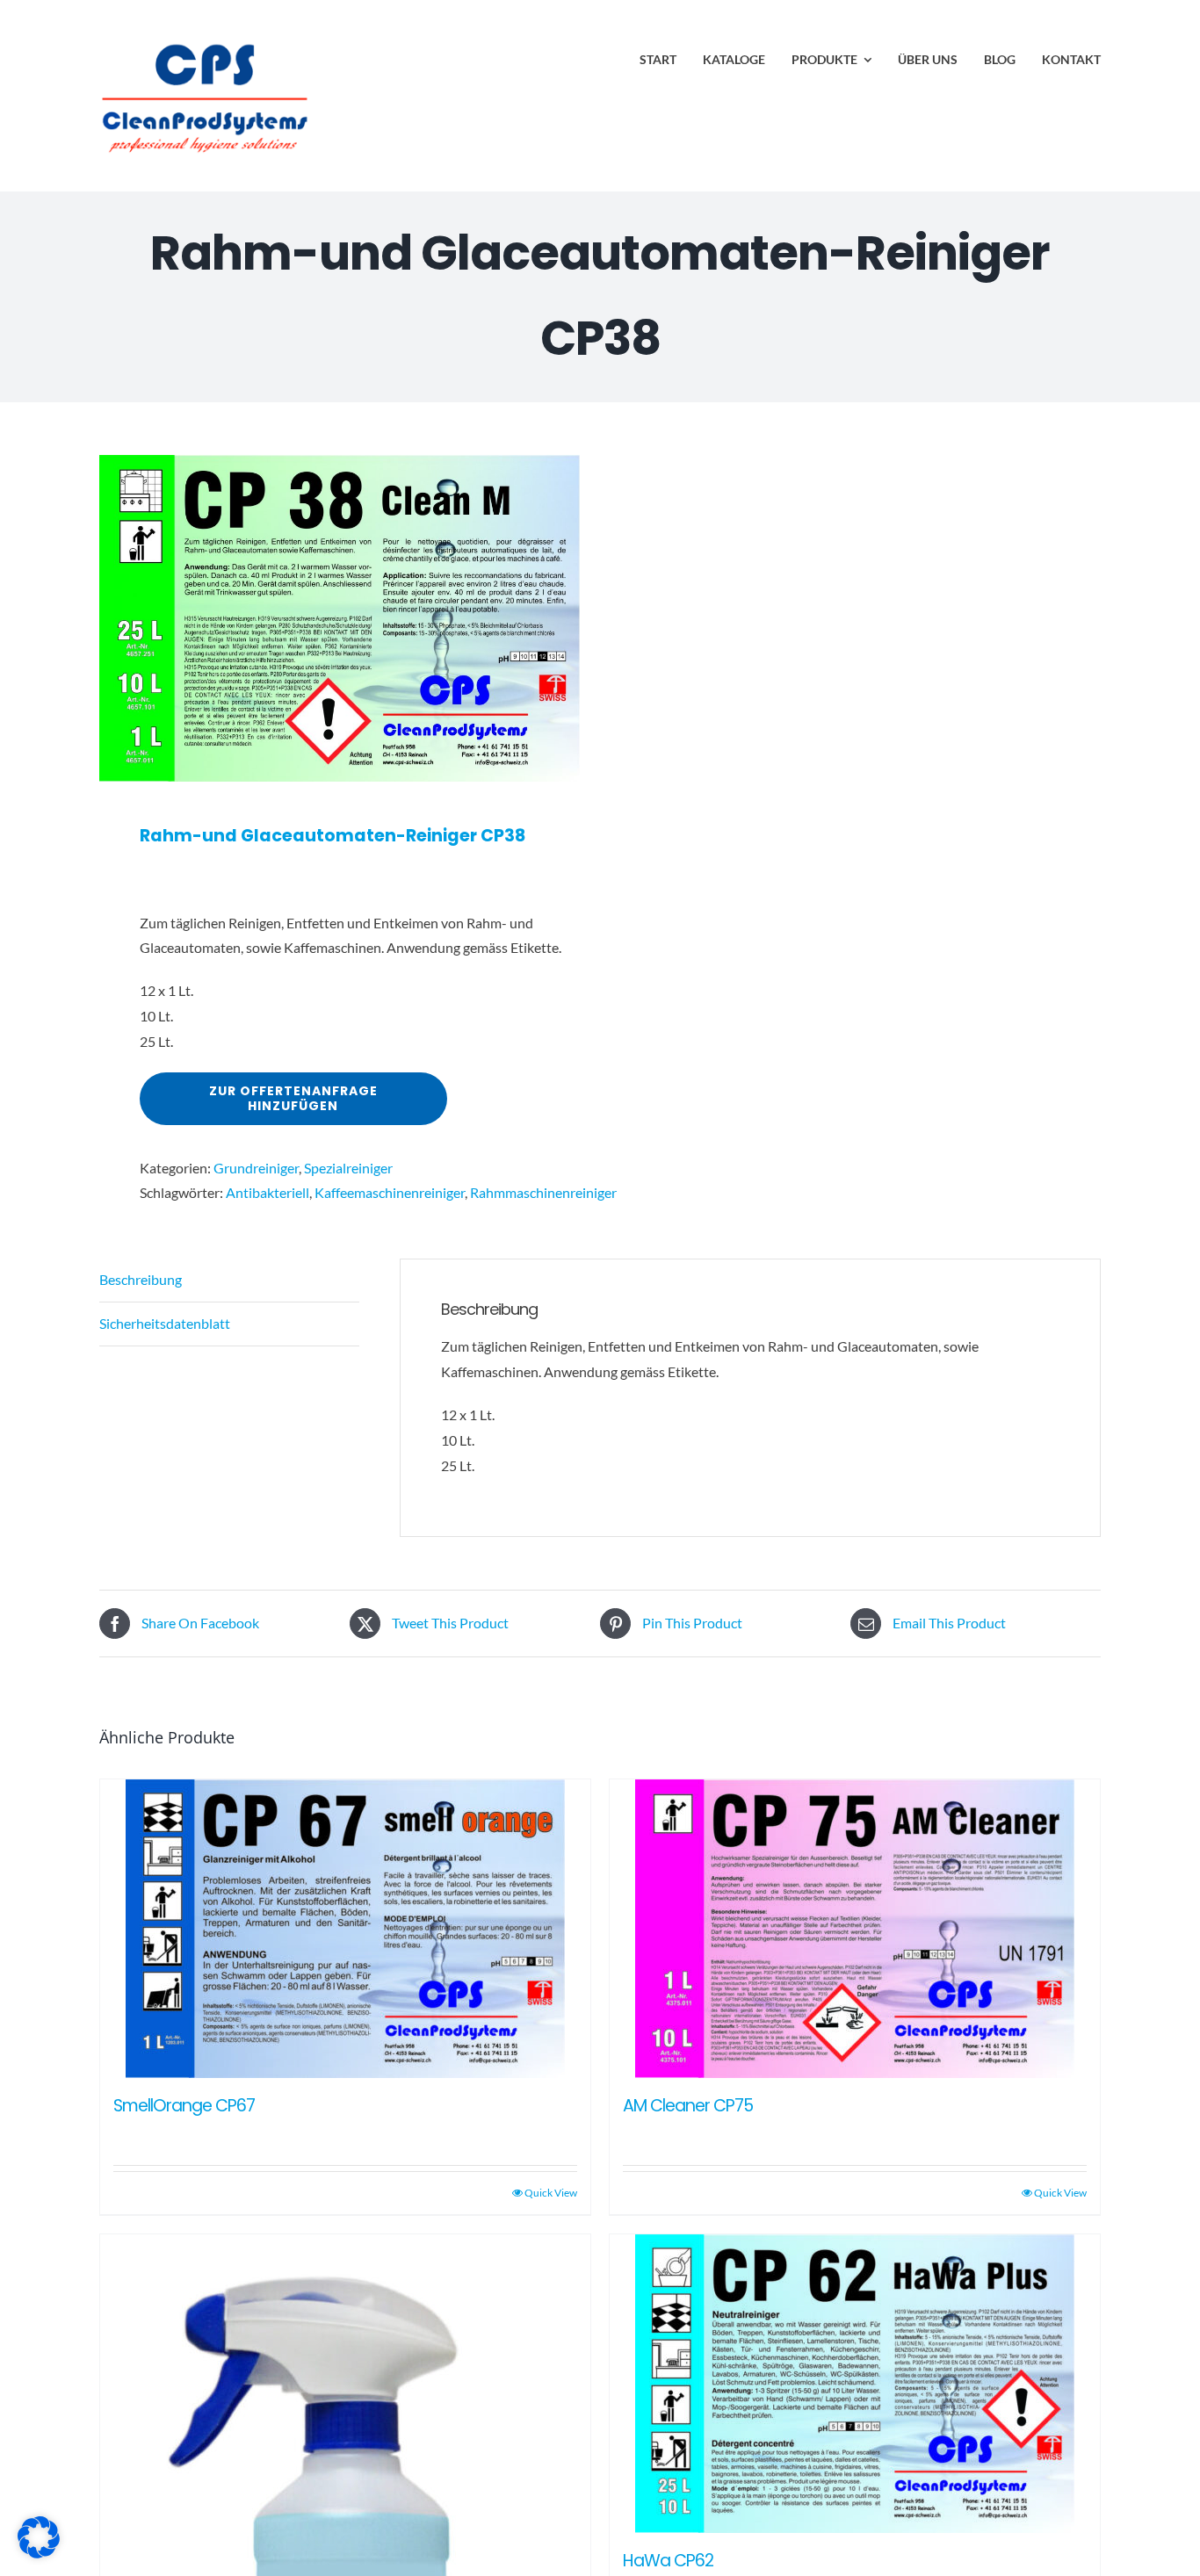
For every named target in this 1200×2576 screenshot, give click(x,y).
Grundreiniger (256, 1168)
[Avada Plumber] (205, 42)
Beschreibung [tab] (141, 1279)
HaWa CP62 (668, 2561)
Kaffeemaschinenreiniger (390, 1192)
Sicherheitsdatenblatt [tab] (165, 1323)
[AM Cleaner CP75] (855, 1929)
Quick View (551, 2193)
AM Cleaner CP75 (688, 2106)
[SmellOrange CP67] (345, 1929)
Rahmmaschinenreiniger (543, 1192)
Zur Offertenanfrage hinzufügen (293, 1098)
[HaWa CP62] (855, 2384)
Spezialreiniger (348, 1168)
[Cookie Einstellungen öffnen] (39, 2553)
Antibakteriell (267, 1192)
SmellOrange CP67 (184, 2106)
